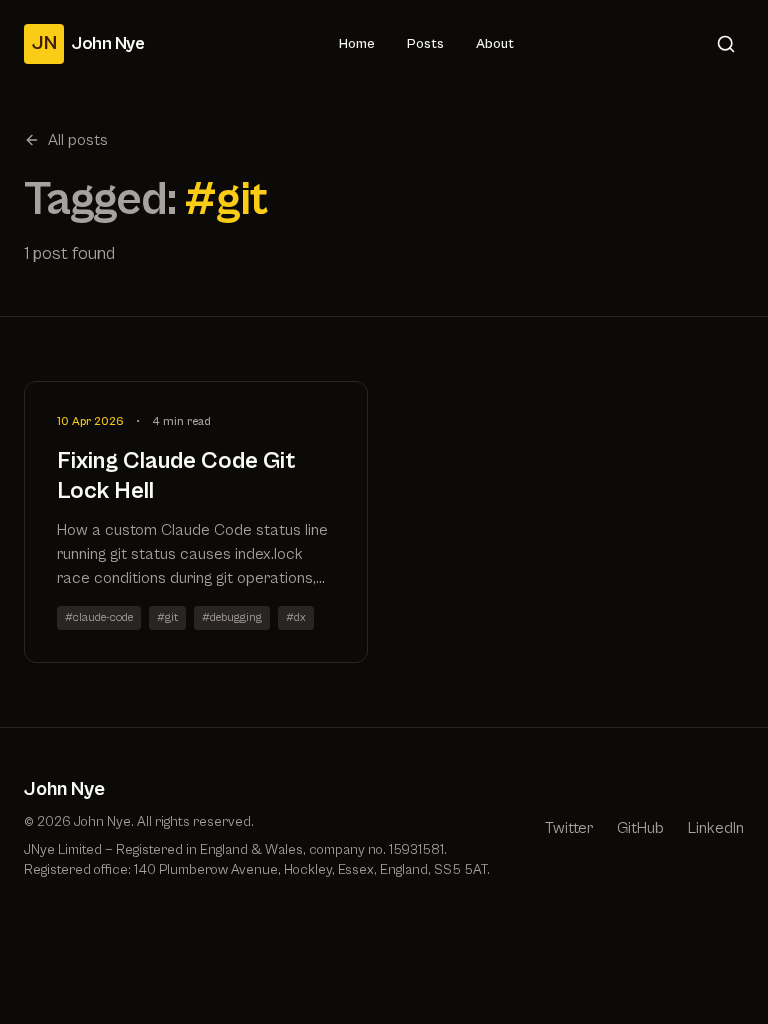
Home (357, 44)
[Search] (726, 44)
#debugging (232, 617)
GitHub (640, 828)
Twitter (569, 828)
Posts (425, 44)
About (495, 44)
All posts (78, 140)
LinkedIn (716, 828)
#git (167, 617)
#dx (296, 617)
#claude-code (99, 617)
